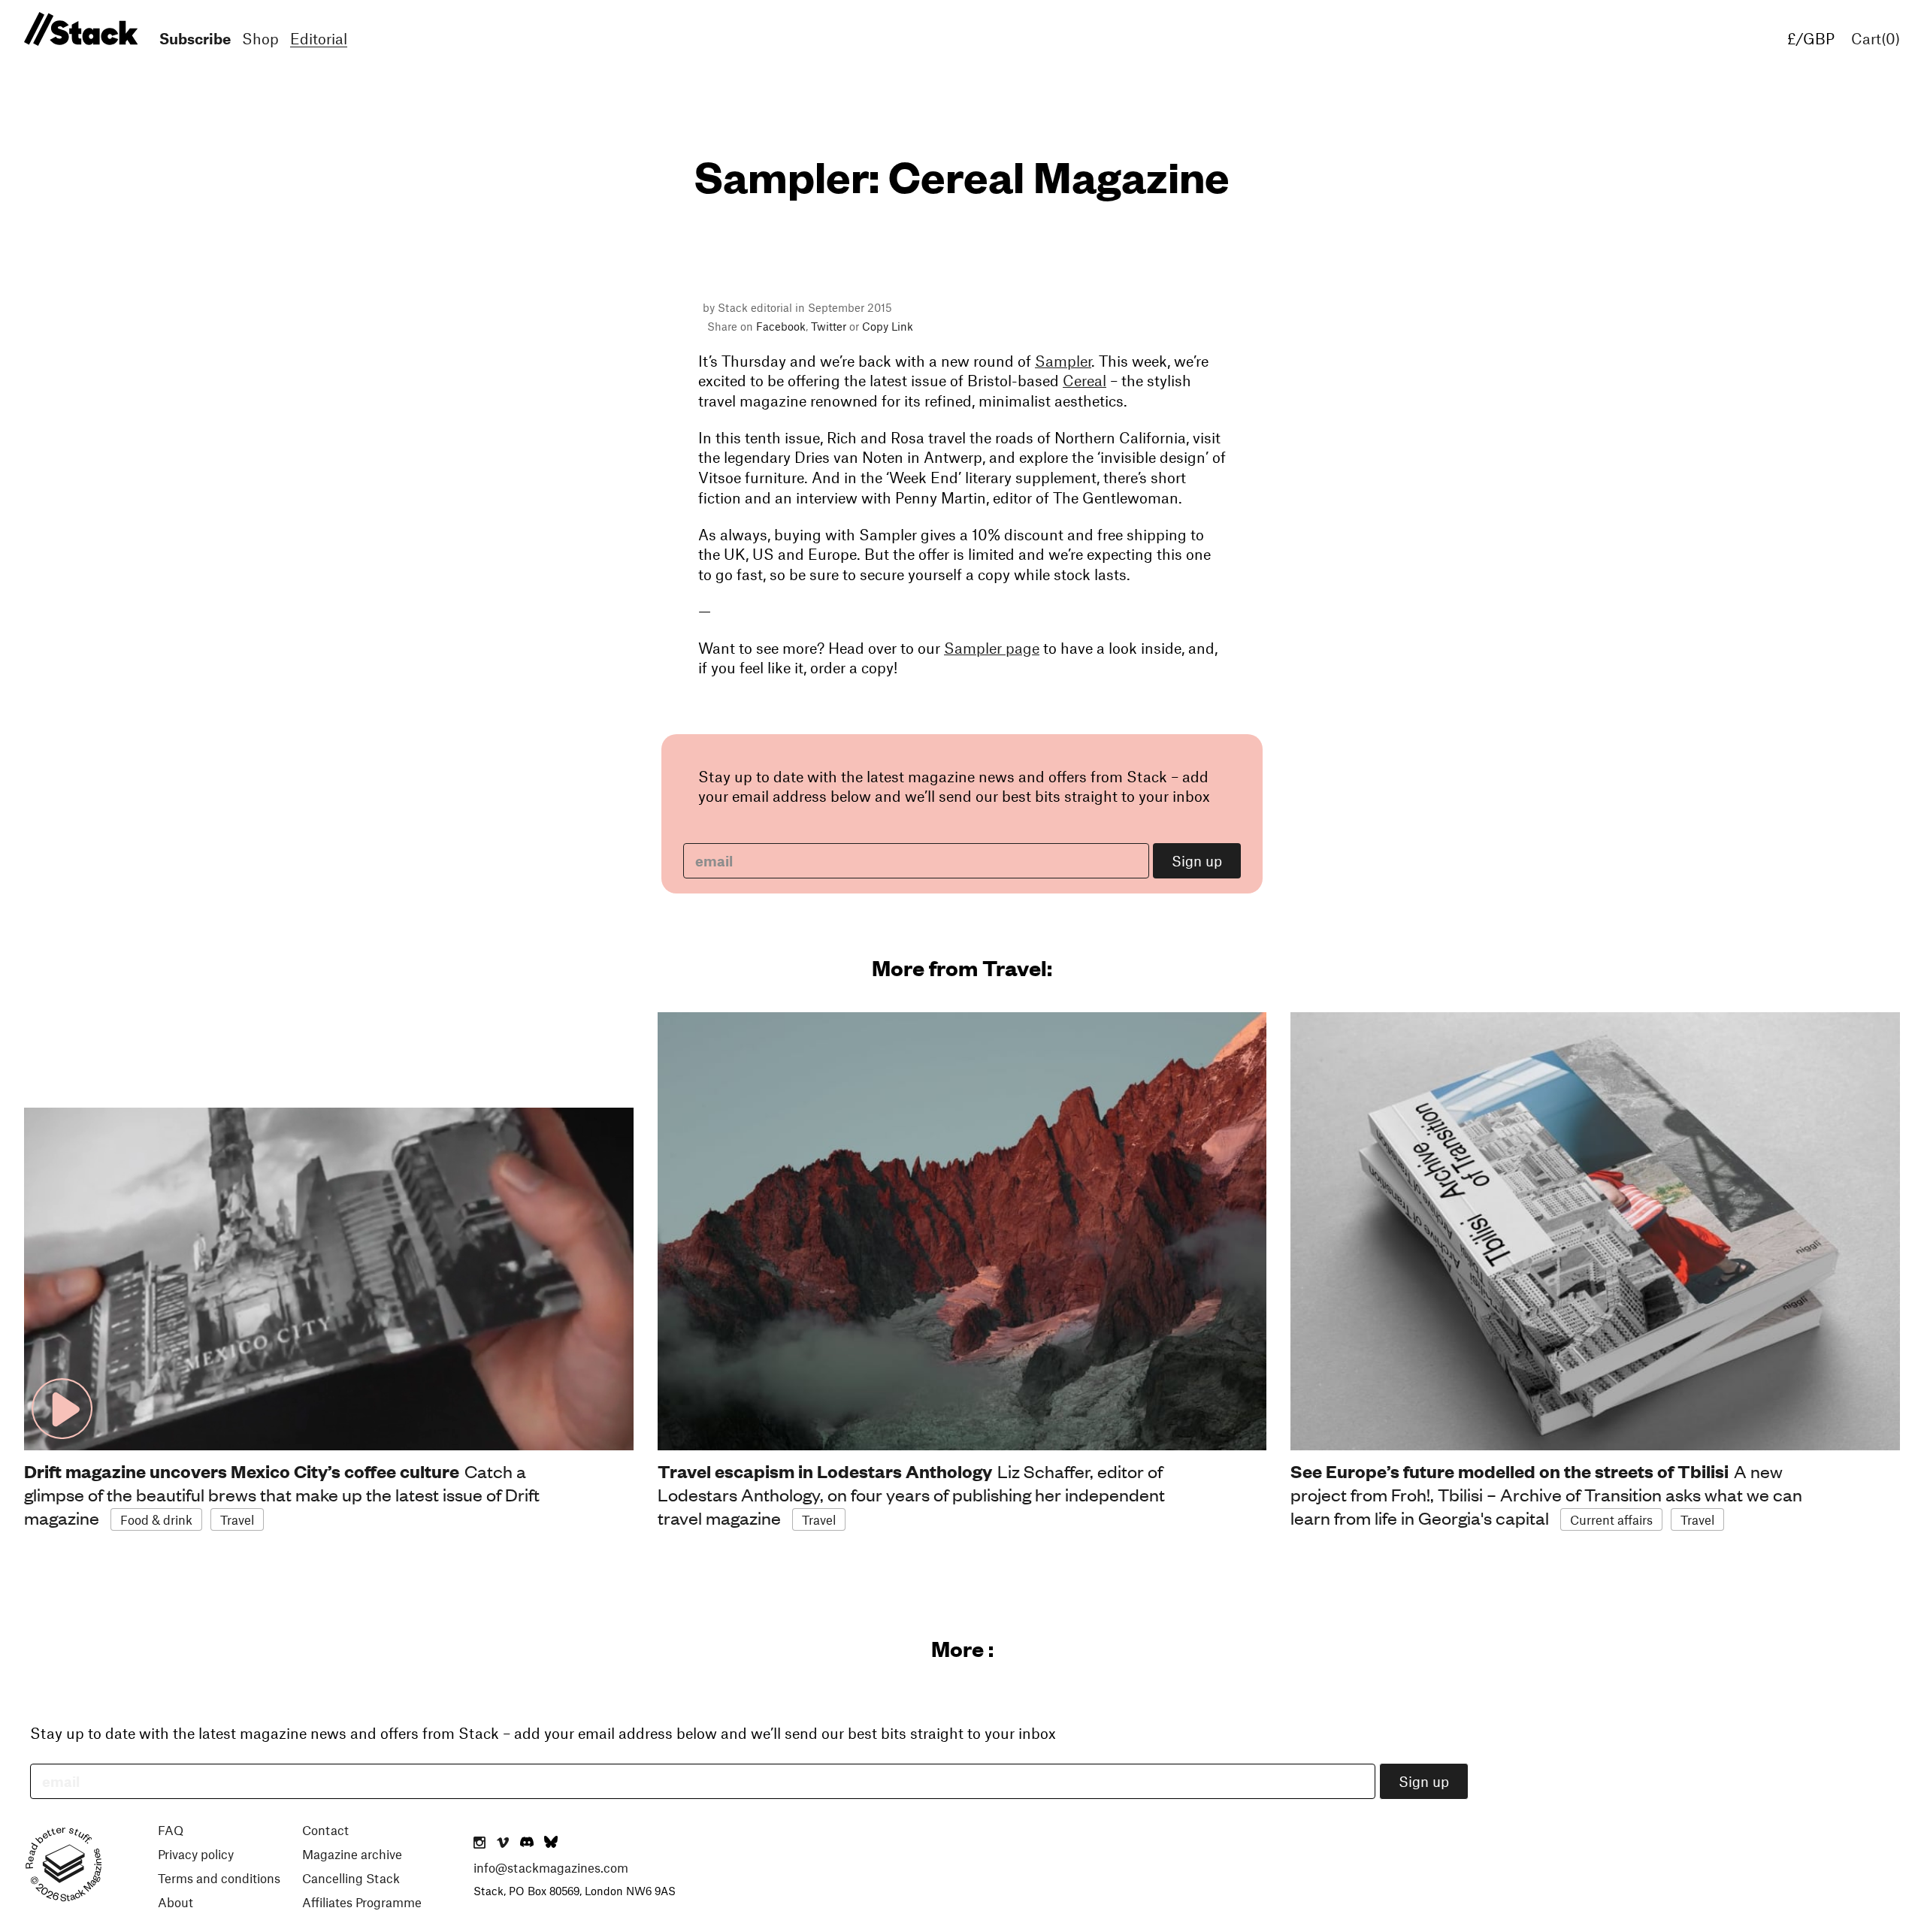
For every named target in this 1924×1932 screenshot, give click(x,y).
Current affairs (1611, 1519)
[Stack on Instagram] (479, 1843)
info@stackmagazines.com (551, 1867)
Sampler (1063, 361)
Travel (237, 1519)
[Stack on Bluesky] (551, 1843)
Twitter (829, 326)
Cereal (1085, 380)
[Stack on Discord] (528, 1843)
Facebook (781, 326)
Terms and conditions (219, 1878)
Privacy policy (196, 1854)
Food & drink (156, 1519)
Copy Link (888, 326)
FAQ (171, 1830)
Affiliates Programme (362, 1902)
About (175, 1902)
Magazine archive (352, 1854)
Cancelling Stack (351, 1878)
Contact (325, 1830)
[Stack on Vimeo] (503, 1843)
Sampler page (992, 648)
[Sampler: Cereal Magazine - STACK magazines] (79, 30)
